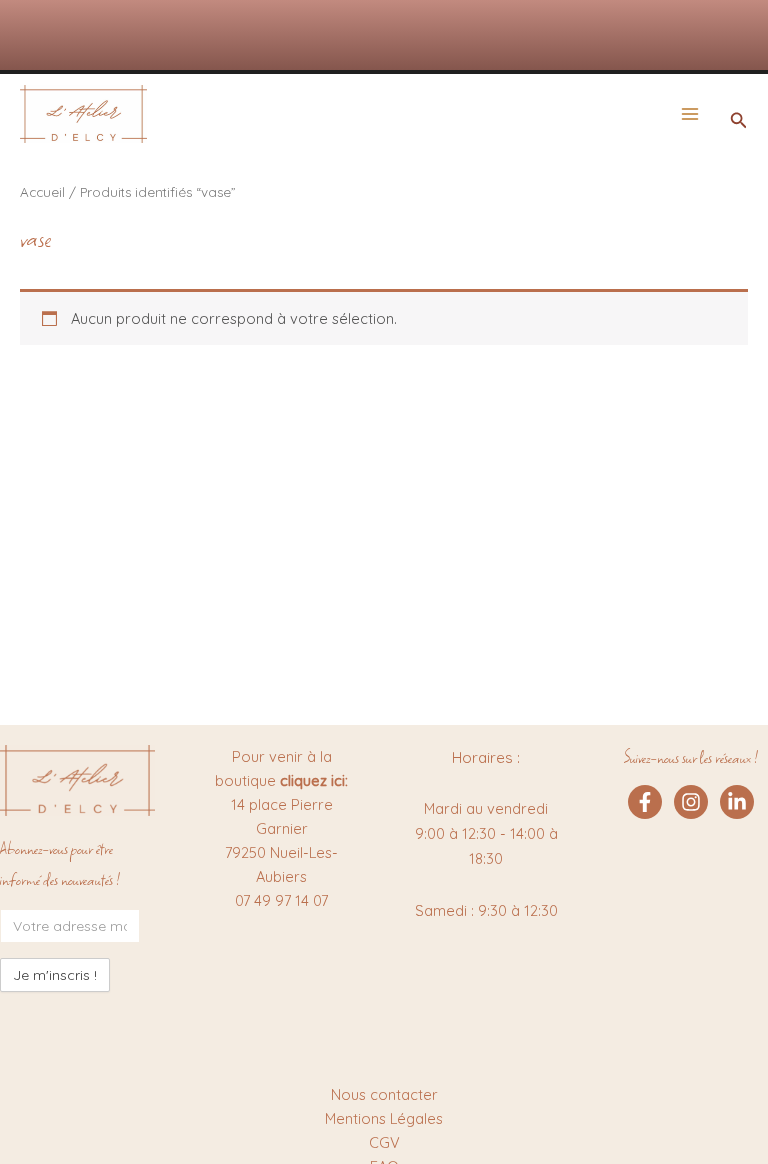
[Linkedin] (737, 802)
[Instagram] (691, 802)
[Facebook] (645, 802)
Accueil (42, 192)
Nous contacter (384, 1094)
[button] (739, 121)
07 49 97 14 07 (281, 900)
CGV (384, 1142)
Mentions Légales (384, 1118)
